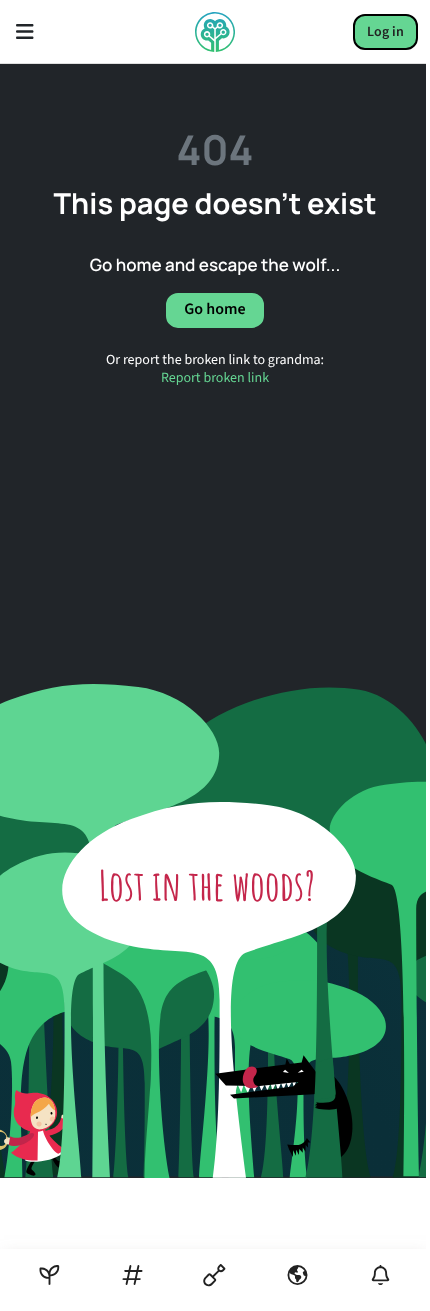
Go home (214, 310)
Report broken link (215, 378)
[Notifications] (380, 1275)
